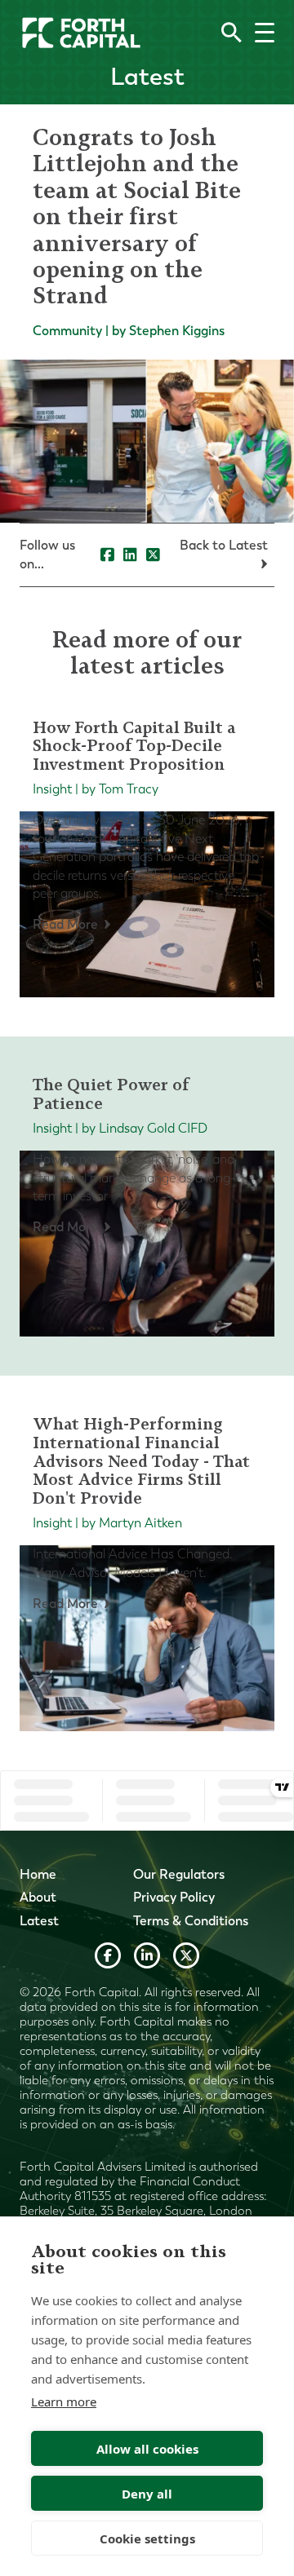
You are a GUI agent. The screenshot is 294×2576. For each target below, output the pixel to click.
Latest (39, 1921)
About (38, 1897)
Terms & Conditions (191, 1921)
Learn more (64, 2401)
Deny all (147, 2494)
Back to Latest (224, 545)
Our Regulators (179, 1874)
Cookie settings (147, 2538)
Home (38, 1874)
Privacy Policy (174, 1897)
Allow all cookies (147, 2449)
